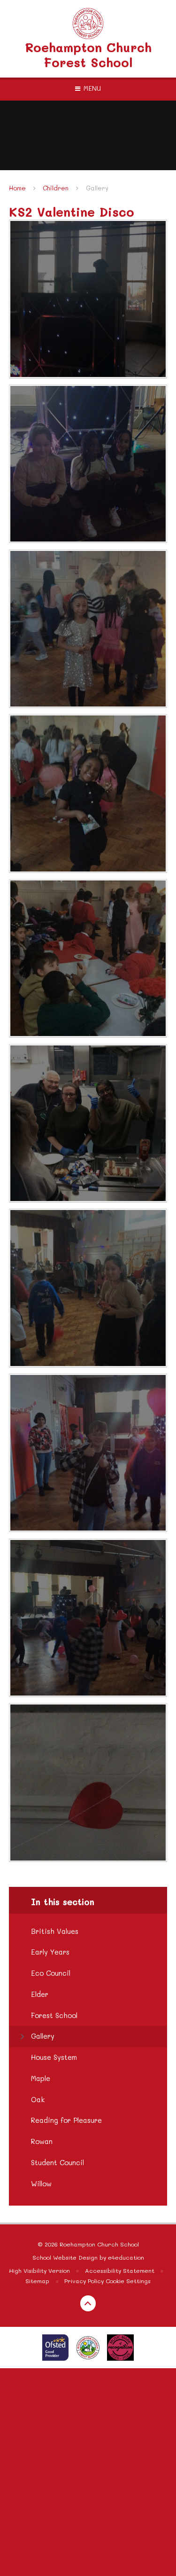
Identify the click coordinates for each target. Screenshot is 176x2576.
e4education (126, 2257)
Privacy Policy (84, 2281)
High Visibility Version (39, 2270)
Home (17, 188)
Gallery (97, 188)
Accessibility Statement (120, 2270)
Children (56, 188)
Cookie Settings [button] (128, 2281)
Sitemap (37, 2281)
